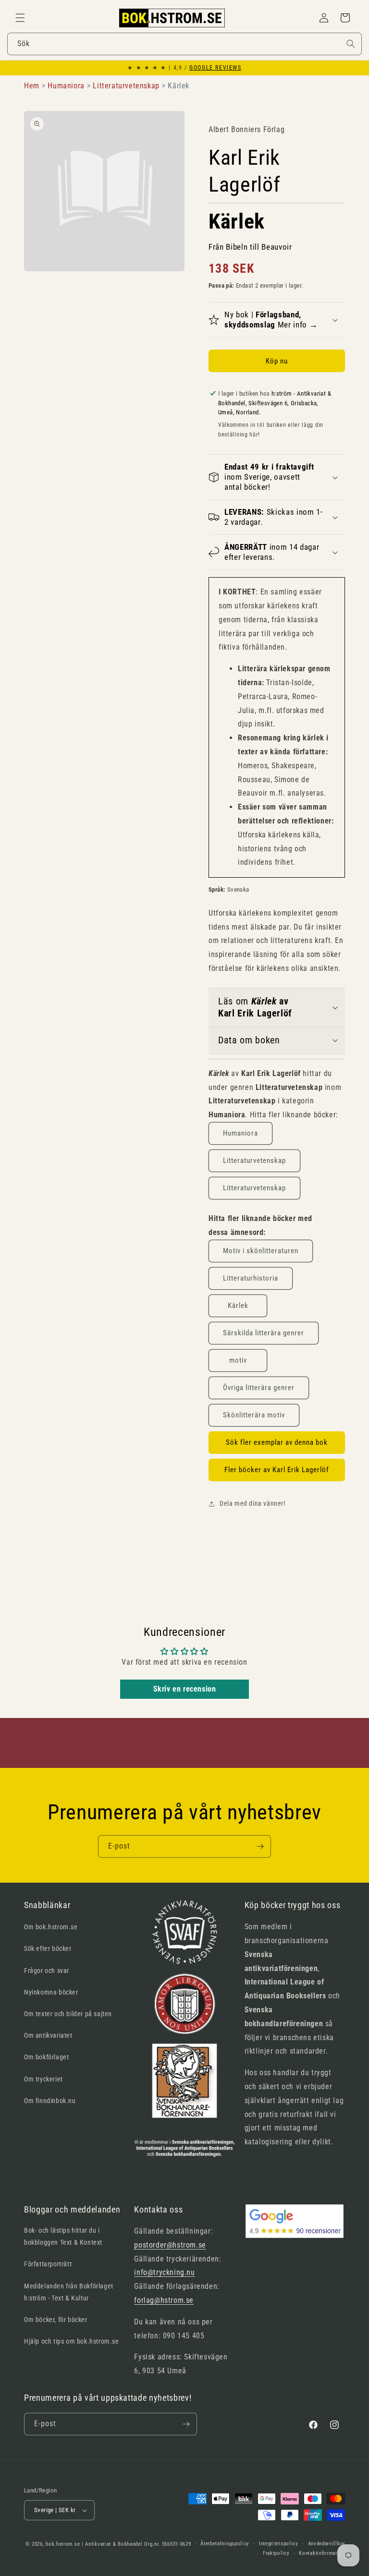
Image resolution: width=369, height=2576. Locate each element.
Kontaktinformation (322, 2553)
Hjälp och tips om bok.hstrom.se (72, 2341)
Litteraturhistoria (251, 1278)
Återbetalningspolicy (225, 2544)
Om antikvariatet (48, 2035)
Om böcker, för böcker (56, 2320)
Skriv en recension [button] (185, 1689)
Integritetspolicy (279, 2544)
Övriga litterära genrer (259, 1388)
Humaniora (240, 1133)
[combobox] (184, 44)
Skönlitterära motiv (254, 1415)
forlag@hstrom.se (164, 2300)
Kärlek (238, 1306)
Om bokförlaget (46, 2057)
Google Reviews (215, 68)
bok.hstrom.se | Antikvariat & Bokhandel (94, 2544)
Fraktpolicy (276, 2553)
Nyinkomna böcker (51, 1992)
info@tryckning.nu (164, 2272)
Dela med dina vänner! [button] (252, 1503)
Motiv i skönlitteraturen (261, 1251)
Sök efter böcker (48, 1948)
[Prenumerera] (260, 1846)
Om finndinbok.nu (50, 2101)
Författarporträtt (48, 2264)
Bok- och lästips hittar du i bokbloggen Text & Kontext (63, 2236)
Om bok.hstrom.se (51, 1927)
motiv (238, 1360)
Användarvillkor (327, 2544)
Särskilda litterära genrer (264, 1333)
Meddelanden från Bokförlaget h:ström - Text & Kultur (69, 2292)
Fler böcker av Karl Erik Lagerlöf (277, 1470)
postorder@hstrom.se (170, 2245)
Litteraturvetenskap (254, 1161)
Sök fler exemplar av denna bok (277, 1442)
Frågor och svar (47, 1971)
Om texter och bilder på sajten (68, 2014)
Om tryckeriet (43, 2079)
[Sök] (351, 44)
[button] (20, 18)
